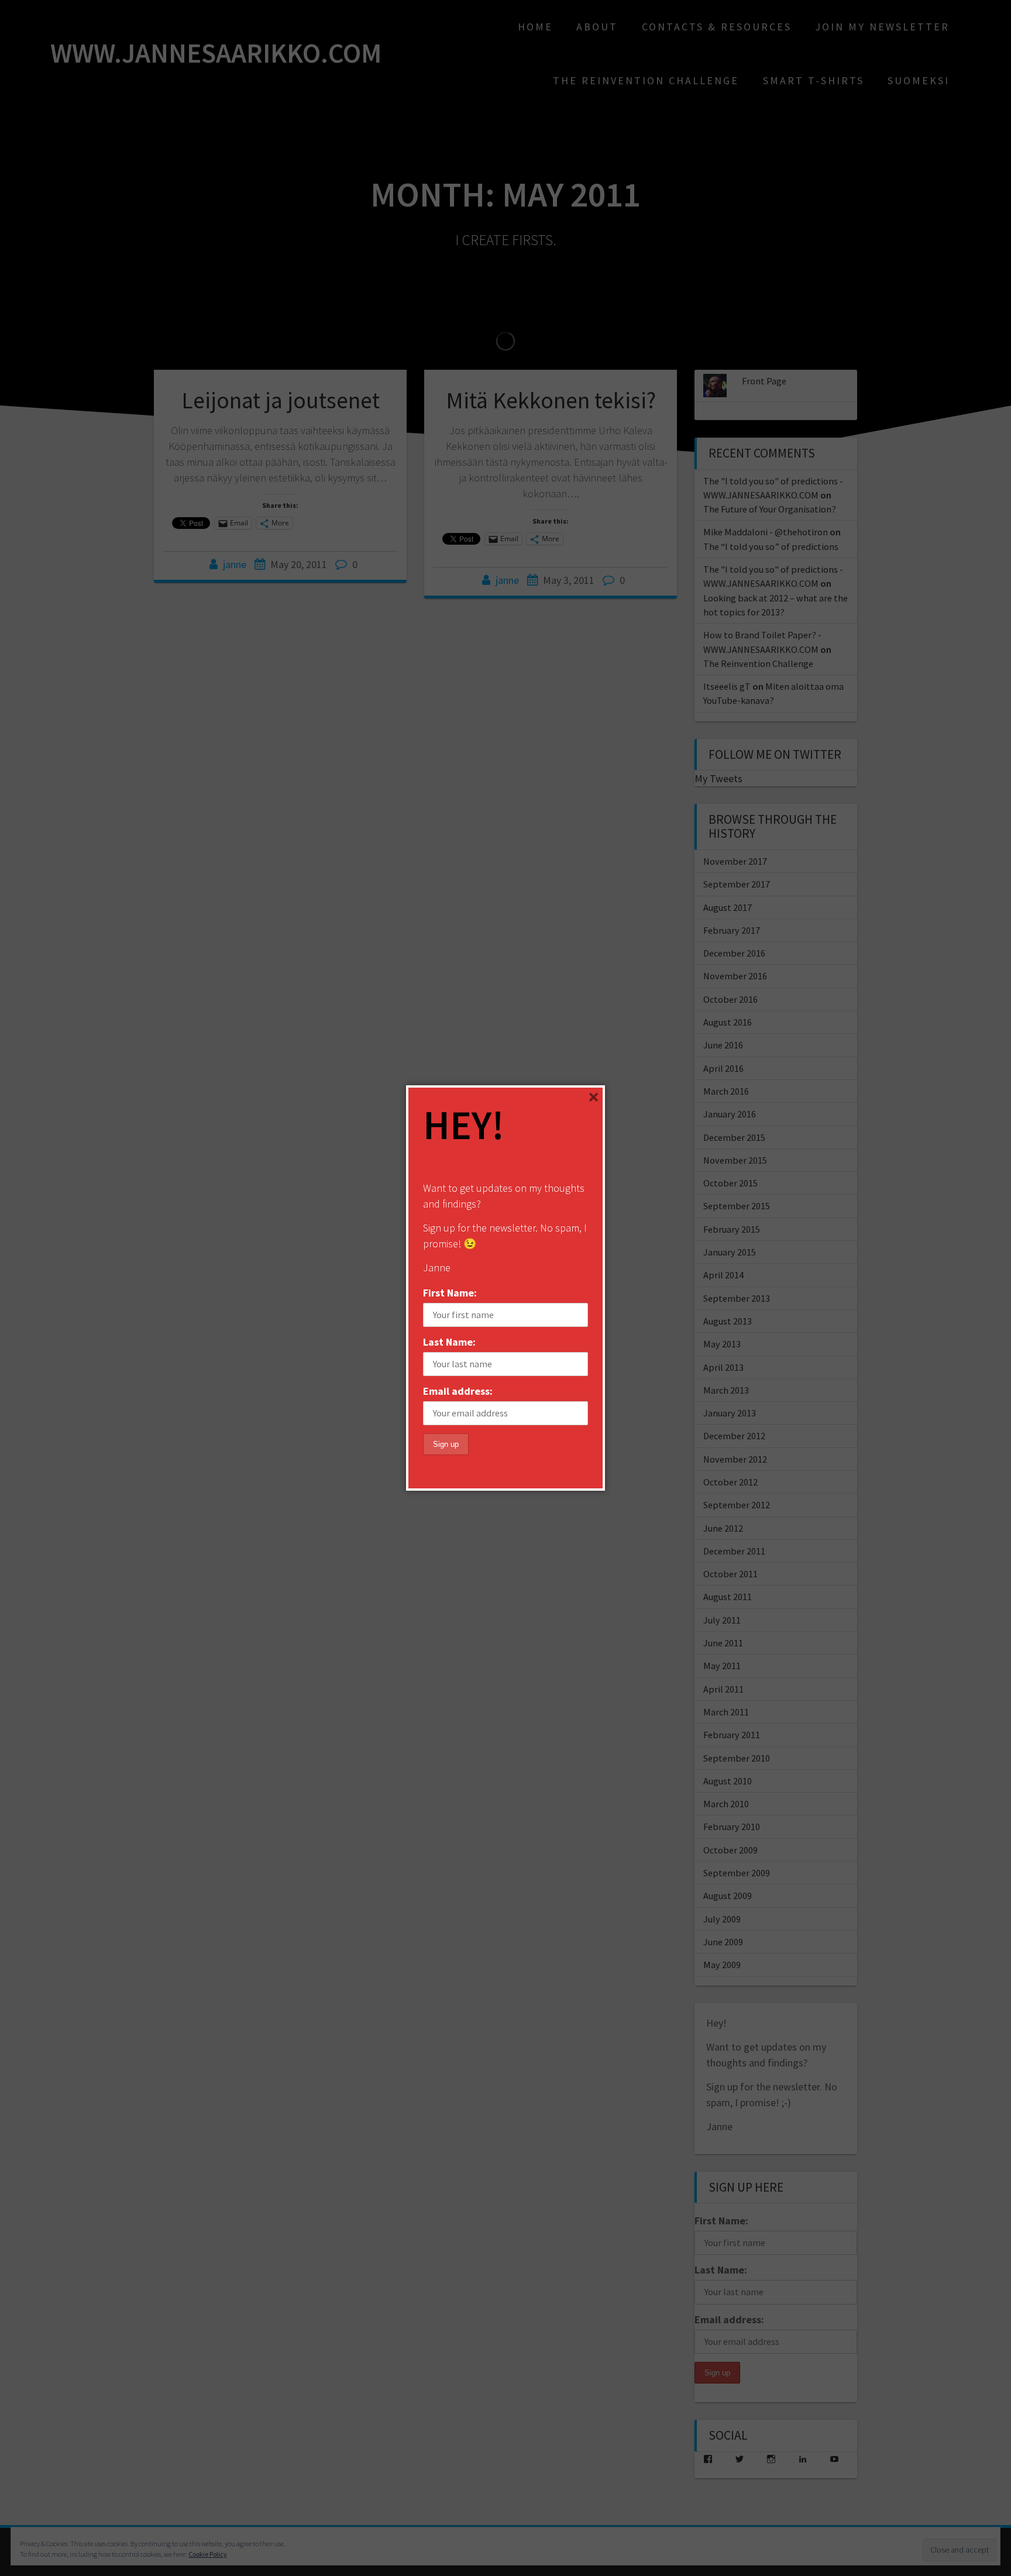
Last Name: (449, 1342)
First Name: (450, 1293)
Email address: (458, 1391)
